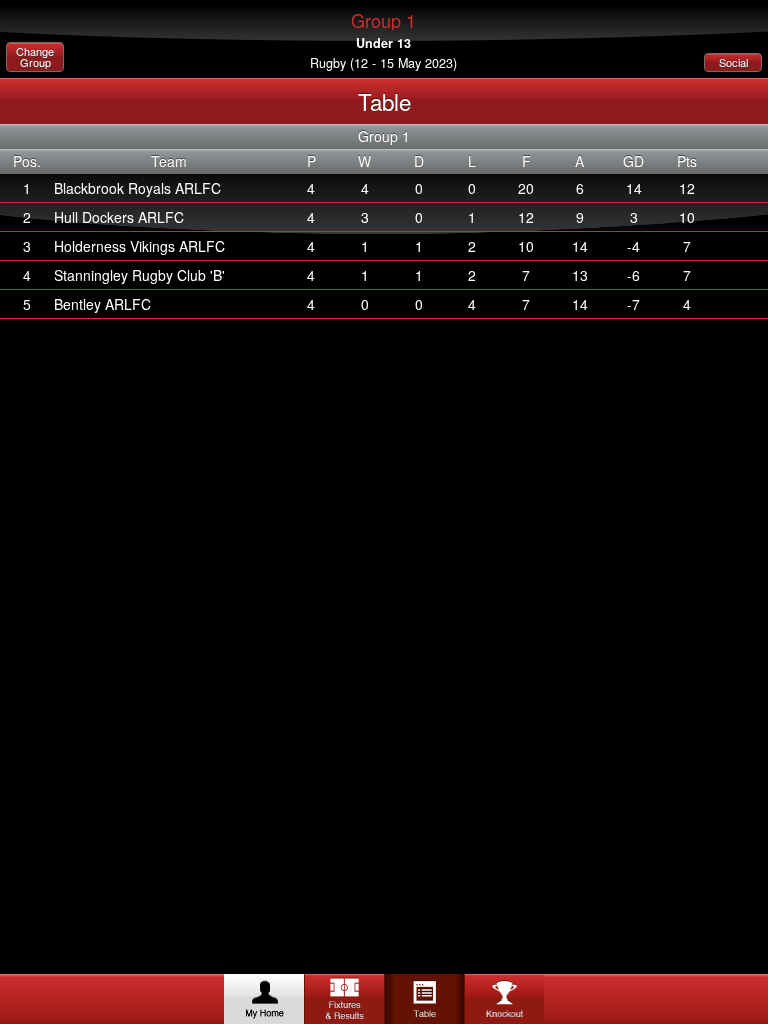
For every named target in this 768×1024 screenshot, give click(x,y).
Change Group (35, 56)
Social (733, 62)
